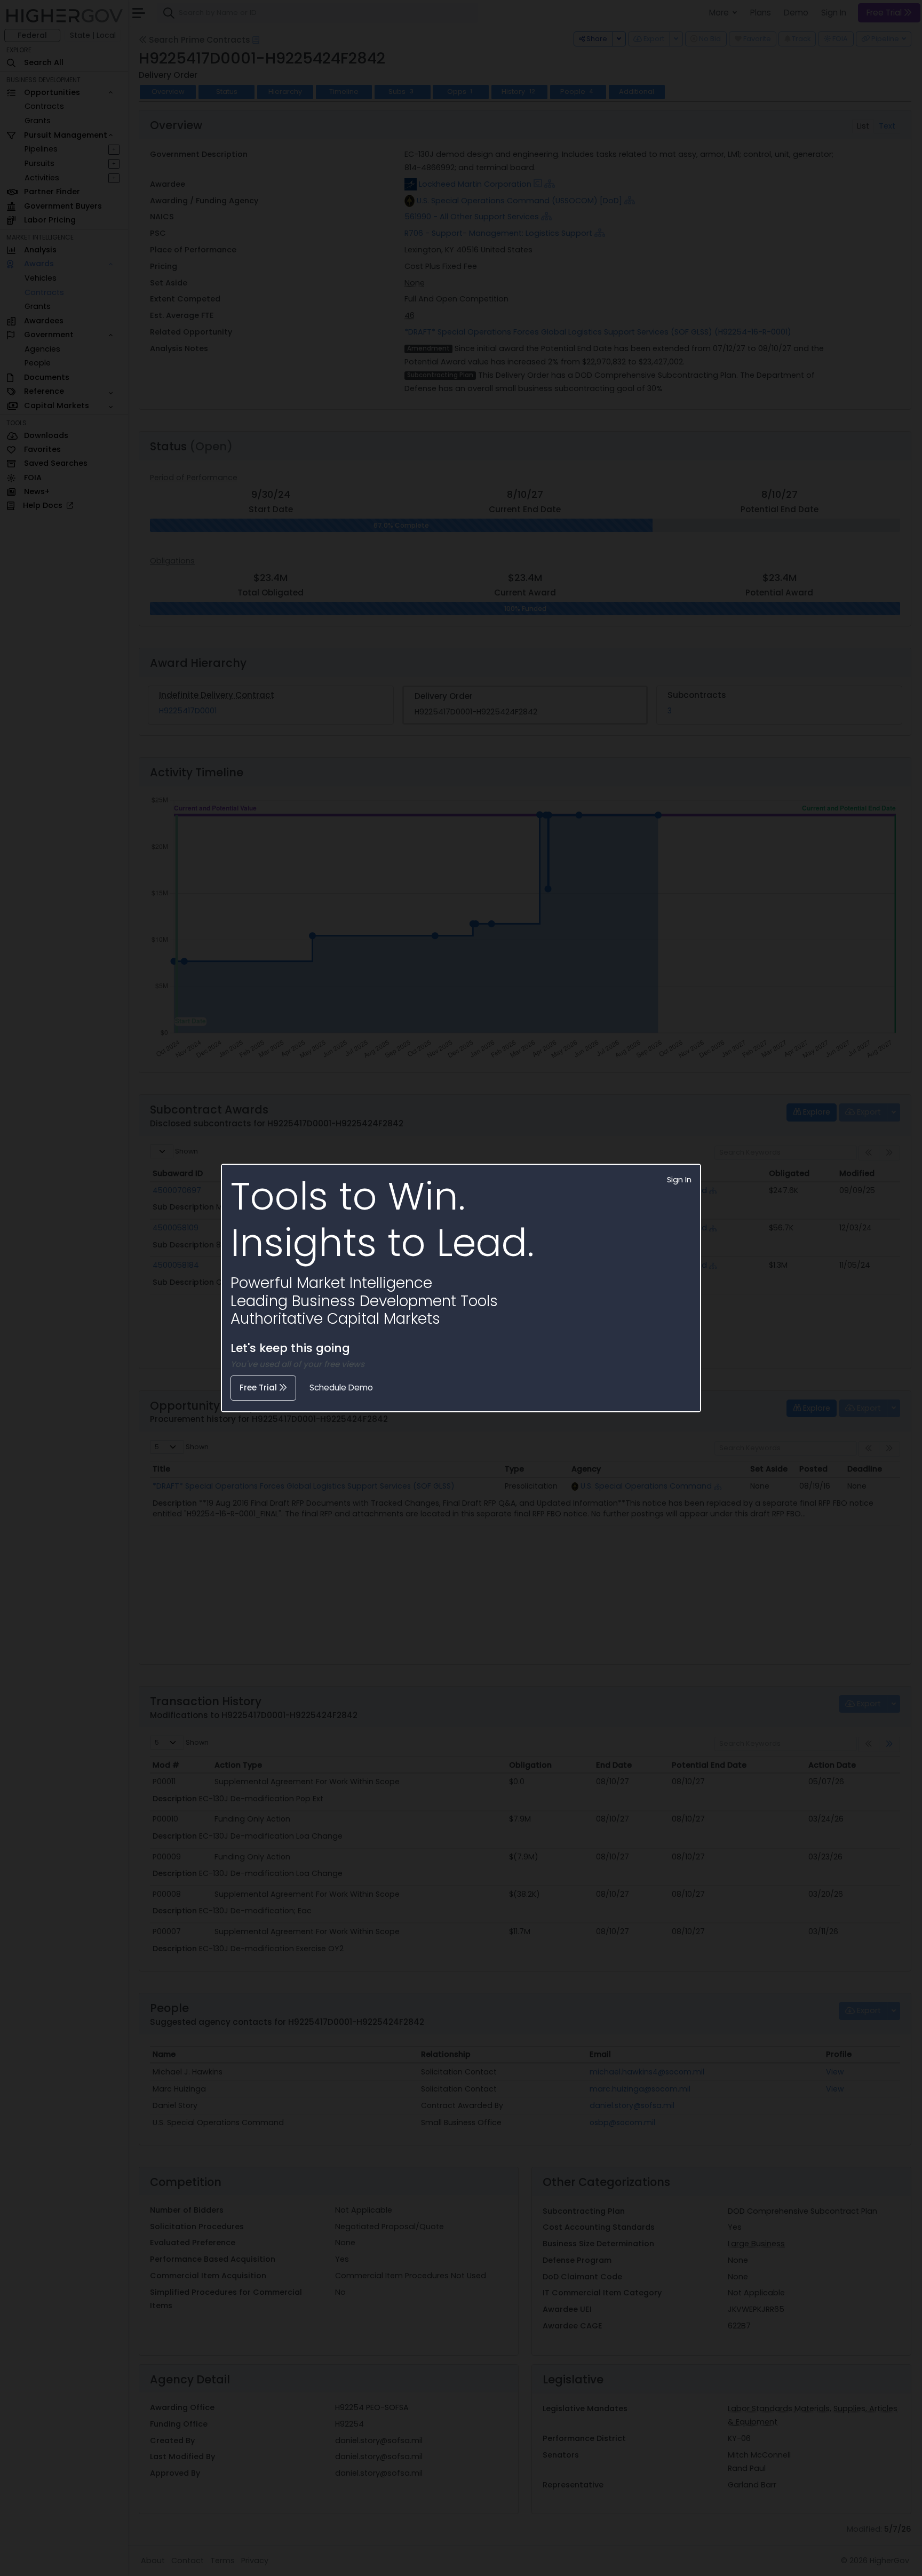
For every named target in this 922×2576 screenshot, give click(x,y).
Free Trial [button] (259, 1388)
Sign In (679, 1180)
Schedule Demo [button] (341, 1388)
